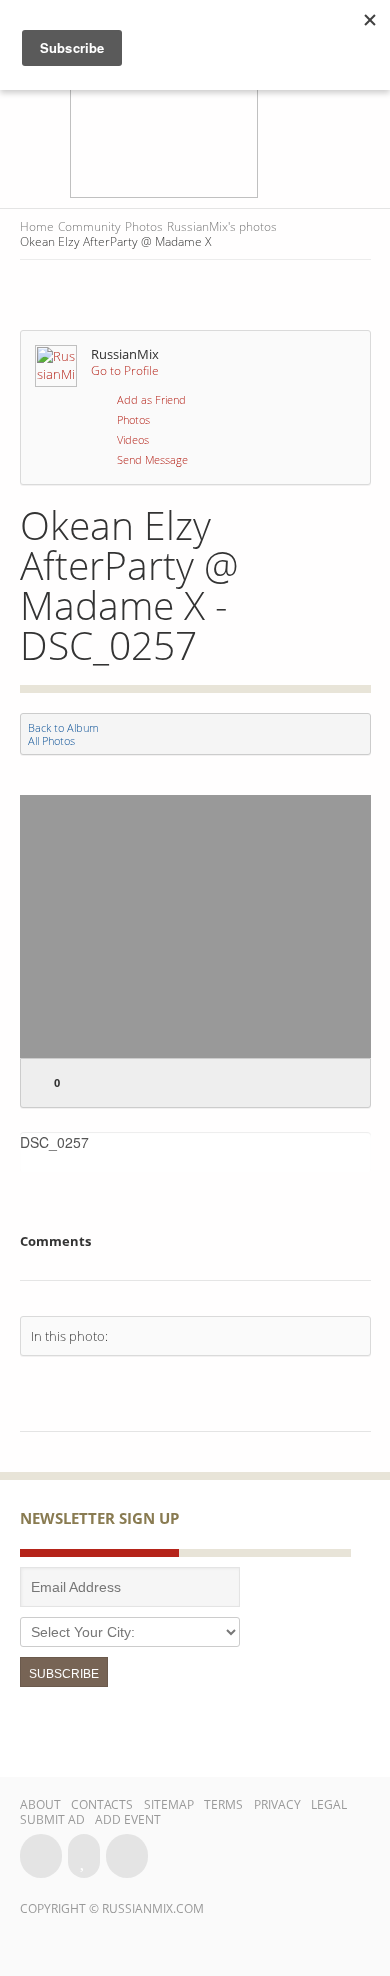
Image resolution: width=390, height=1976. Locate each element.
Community (89, 226)
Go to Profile (125, 370)
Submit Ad (52, 1819)
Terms (223, 1804)
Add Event (128, 1819)
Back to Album (63, 727)
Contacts (102, 1804)
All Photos (51, 740)
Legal (329, 1804)
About (40, 1804)
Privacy (277, 1804)
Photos (144, 226)
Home (37, 226)
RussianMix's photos (222, 226)
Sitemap (169, 1804)
